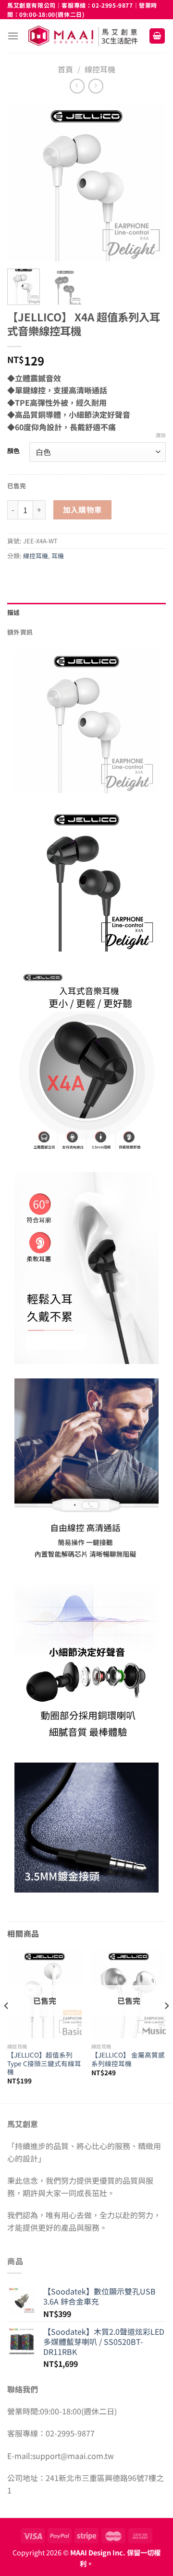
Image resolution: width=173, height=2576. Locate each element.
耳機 (58, 556)
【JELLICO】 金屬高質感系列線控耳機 (128, 2059)
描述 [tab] (14, 612)
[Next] (150, 182)
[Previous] (23, 182)
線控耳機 (100, 69)
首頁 (65, 69)
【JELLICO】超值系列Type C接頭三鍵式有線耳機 (44, 2064)
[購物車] (157, 36)
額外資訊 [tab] (20, 632)
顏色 (13, 451)
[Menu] (13, 36)
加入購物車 (83, 509)
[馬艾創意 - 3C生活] (84, 36)
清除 (161, 435)
